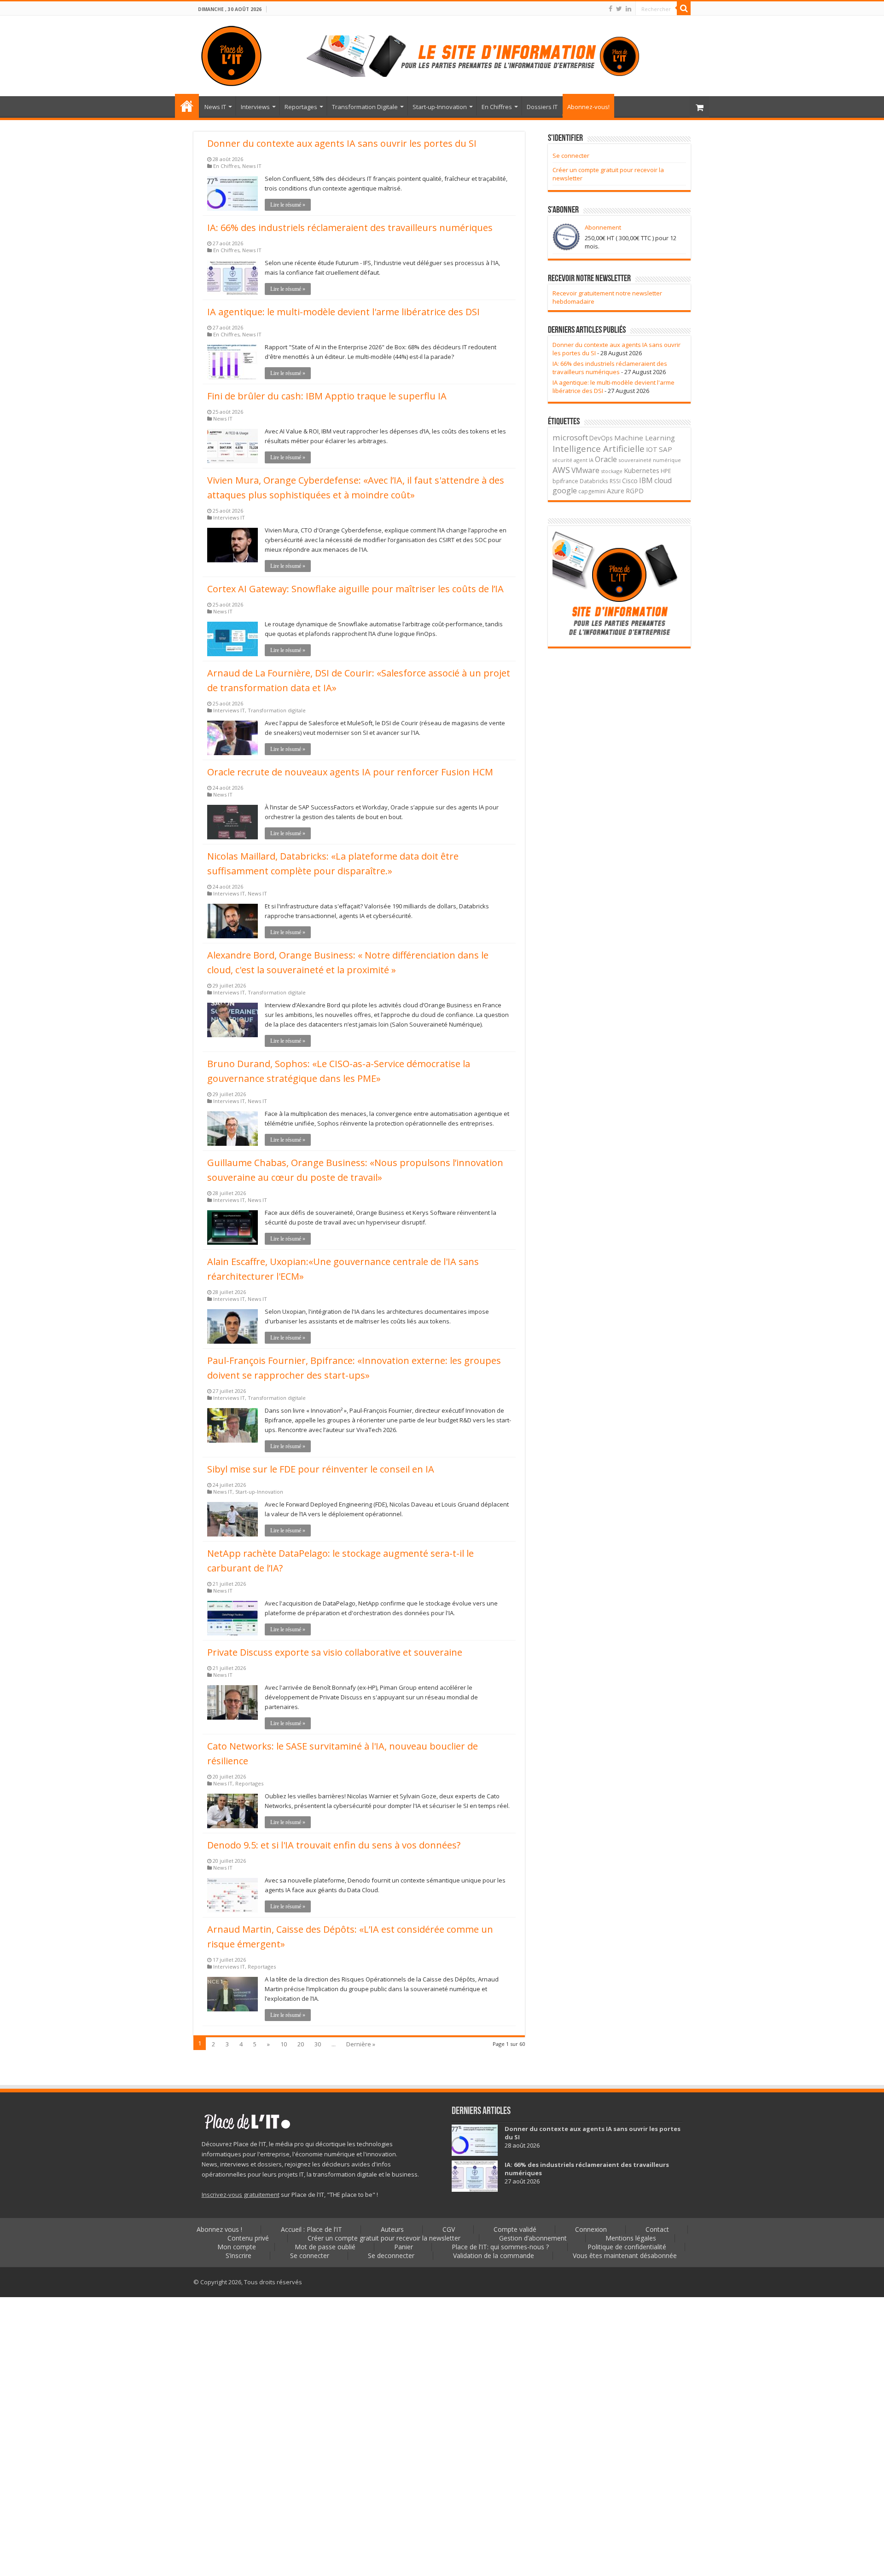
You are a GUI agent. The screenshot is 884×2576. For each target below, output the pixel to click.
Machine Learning (645, 438)
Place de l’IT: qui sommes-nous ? (500, 2247)
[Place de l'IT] (231, 54)
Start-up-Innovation (440, 107)
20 (301, 2044)
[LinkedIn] (628, 9)
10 (284, 2044)
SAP (666, 449)
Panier (404, 2247)
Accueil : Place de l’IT (187, 106)
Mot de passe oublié (325, 2247)
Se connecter (571, 156)
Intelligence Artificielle (599, 448)
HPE (666, 471)
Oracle (606, 459)
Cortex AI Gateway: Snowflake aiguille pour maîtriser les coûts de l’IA (355, 589)
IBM (646, 481)
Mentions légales (631, 2238)
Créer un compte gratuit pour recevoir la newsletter (384, 2238)
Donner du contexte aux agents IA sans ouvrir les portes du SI (342, 143)
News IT (215, 107)
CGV (449, 2229)
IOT (652, 449)
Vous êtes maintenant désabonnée (625, 2255)
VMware (585, 470)
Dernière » (361, 2044)
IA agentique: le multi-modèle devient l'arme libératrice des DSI (343, 312)
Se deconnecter (391, 2255)
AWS (561, 470)
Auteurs (392, 2229)
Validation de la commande (494, 2255)
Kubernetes (642, 470)
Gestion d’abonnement (533, 2238)
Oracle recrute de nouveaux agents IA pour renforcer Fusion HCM (350, 772)
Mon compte (237, 2247)
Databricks (594, 481)
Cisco (630, 481)
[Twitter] (619, 9)
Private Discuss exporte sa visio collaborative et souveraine (335, 1652)
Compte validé (515, 2229)
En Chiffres (497, 107)
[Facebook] (611, 9)
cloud (663, 480)
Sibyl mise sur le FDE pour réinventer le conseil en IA (321, 1469)
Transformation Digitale (365, 107)
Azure (616, 491)
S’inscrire (238, 2255)
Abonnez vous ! (219, 2229)
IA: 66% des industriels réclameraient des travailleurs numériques (350, 228)
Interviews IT (229, 517)
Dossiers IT (542, 107)
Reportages (301, 107)
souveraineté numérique (650, 460)
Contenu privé (248, 2238)
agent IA (584, 460)
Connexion (591, 2229)
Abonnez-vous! (588, 107)
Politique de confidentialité (627, 2247)
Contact (657, 2229)
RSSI (615, 481)
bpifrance (565, 481)
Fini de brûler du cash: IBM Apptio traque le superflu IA (327, 396)
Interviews (255, 107)
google (565, 491)
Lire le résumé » (288, 205)
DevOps (601, 438)
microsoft (570, 437)
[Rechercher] (684, 8)
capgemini (592, 491)
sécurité (562, 460)
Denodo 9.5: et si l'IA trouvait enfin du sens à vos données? (334, 1845)
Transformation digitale (277, 710)
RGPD (635, 491)
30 (318, 2044)
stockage (612, 471)
